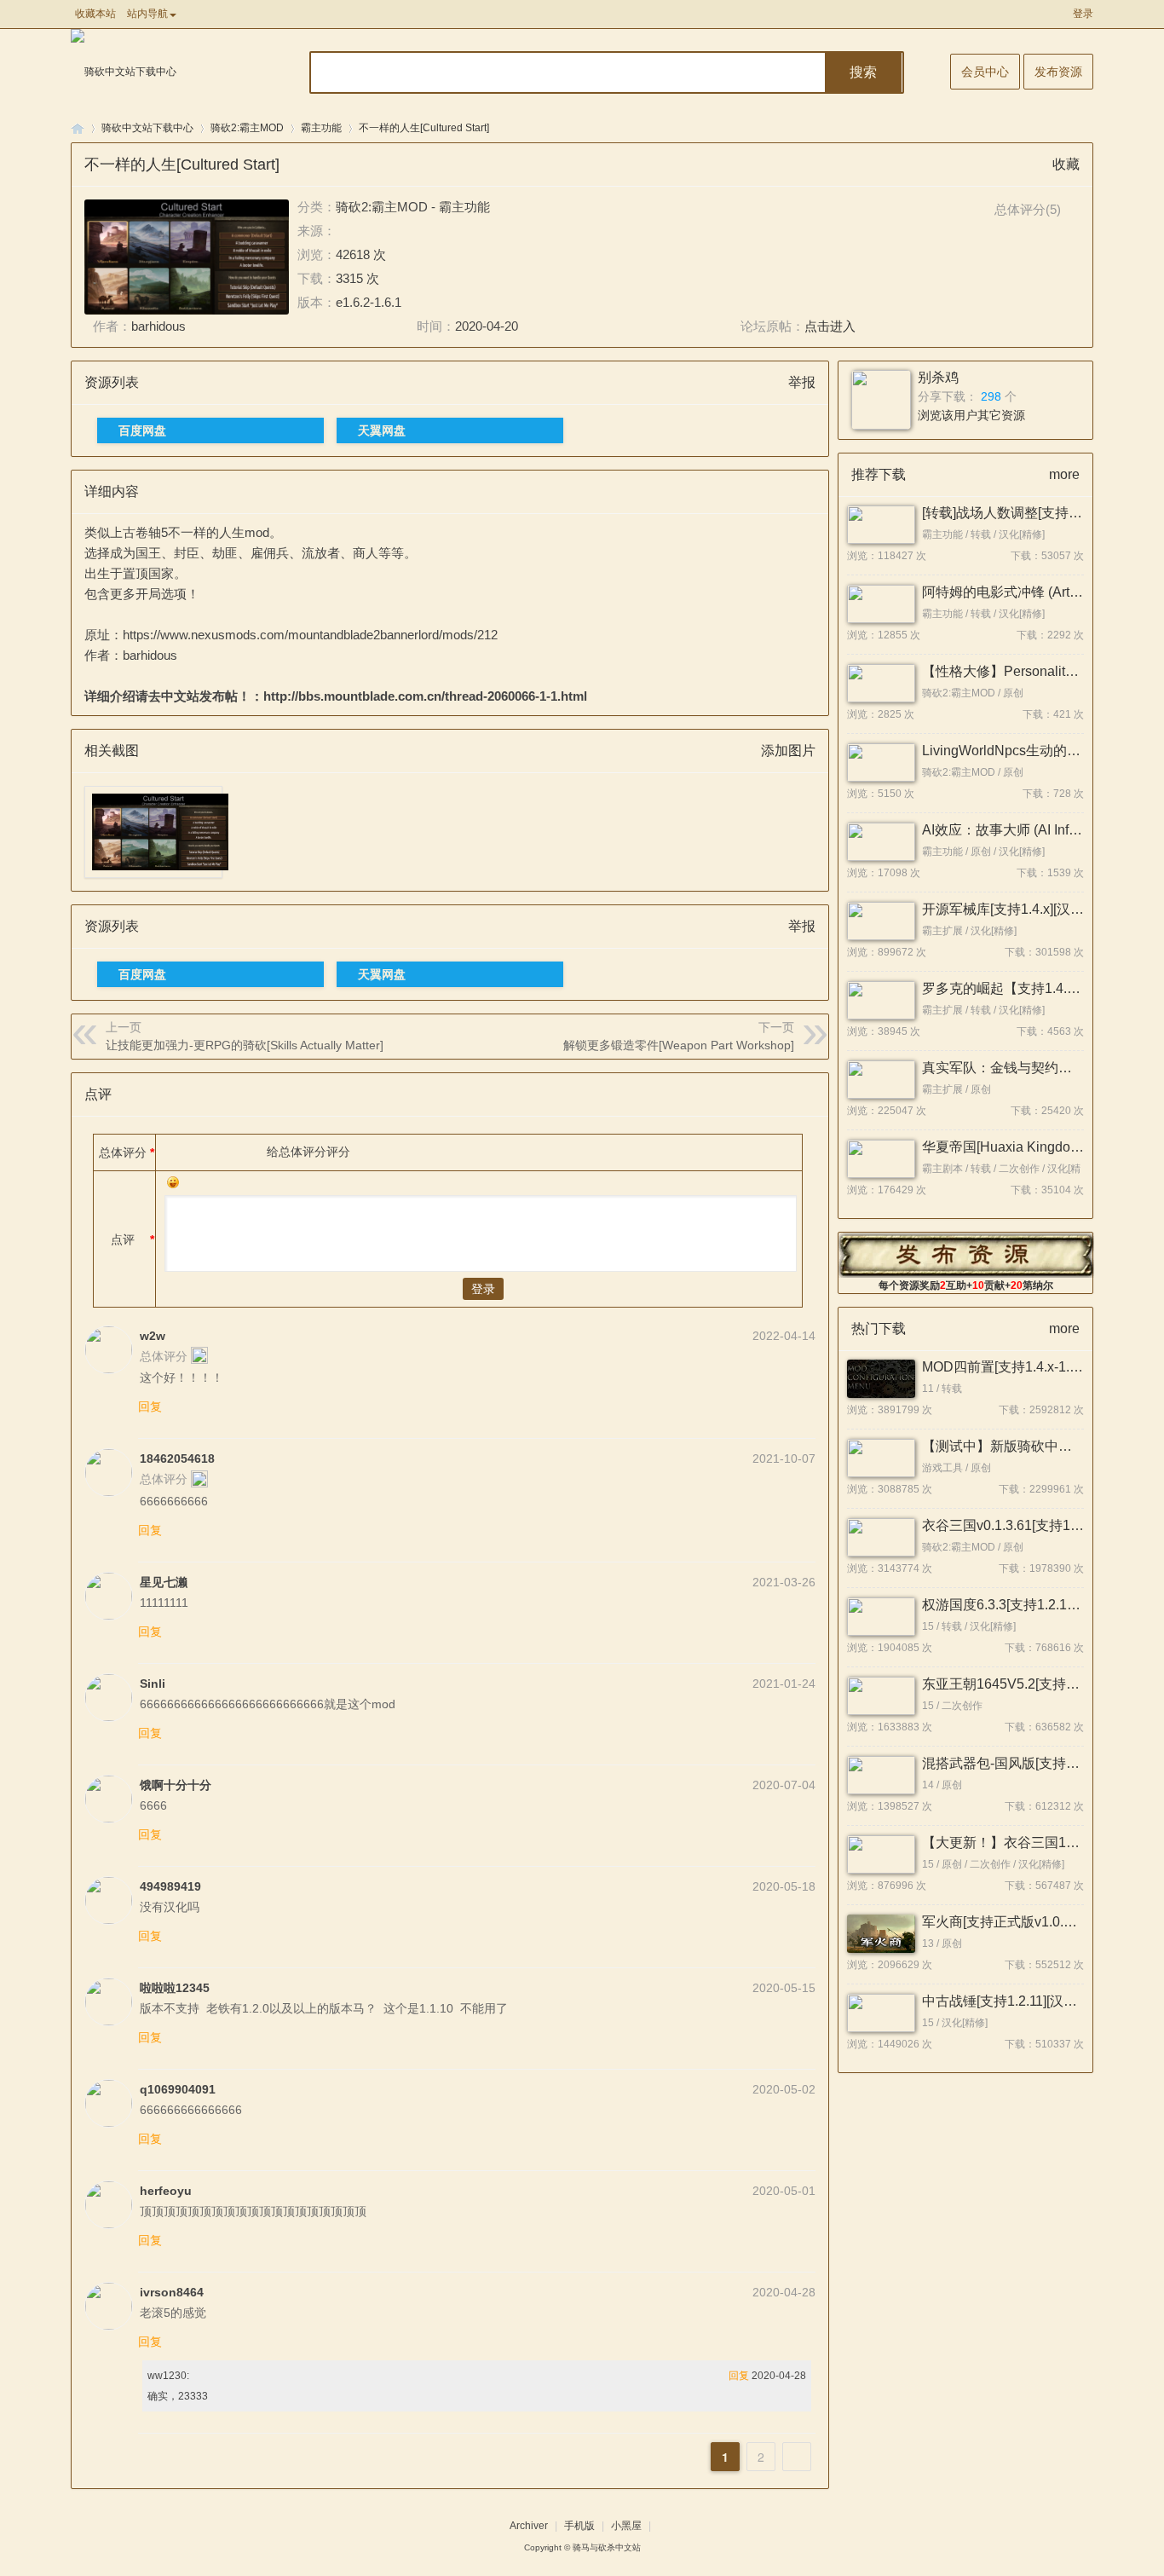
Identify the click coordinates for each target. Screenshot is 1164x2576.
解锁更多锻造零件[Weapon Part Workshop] (679, 1045)
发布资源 (1058, 72)
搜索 (863, 72)
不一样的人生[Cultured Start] (424, 128)
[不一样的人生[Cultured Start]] (187, 257)
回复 (150, 1406)
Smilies (173, 1182)
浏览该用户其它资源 (971, 415)
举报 (802, 382)
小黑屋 (626, 2526)
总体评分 (123, 1152)
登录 (1083, 14)
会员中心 (985, 72)
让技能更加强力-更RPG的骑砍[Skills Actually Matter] (245, 1045)
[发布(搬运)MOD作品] (966, 1255)
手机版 (579, 2526)
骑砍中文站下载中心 (147, 128)
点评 (123, 1239)
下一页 (797, 2457)
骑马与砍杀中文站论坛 (78, 128)
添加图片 (788, 751)
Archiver (529, 2526)
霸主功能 (321, 128)
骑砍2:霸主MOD (247, 128)
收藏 (1066, 164)
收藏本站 (95, 14)
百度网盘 (142, 430)
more (1064, 474)
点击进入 (830, 326)
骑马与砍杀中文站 (607, 2547)
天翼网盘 (382, 430)
